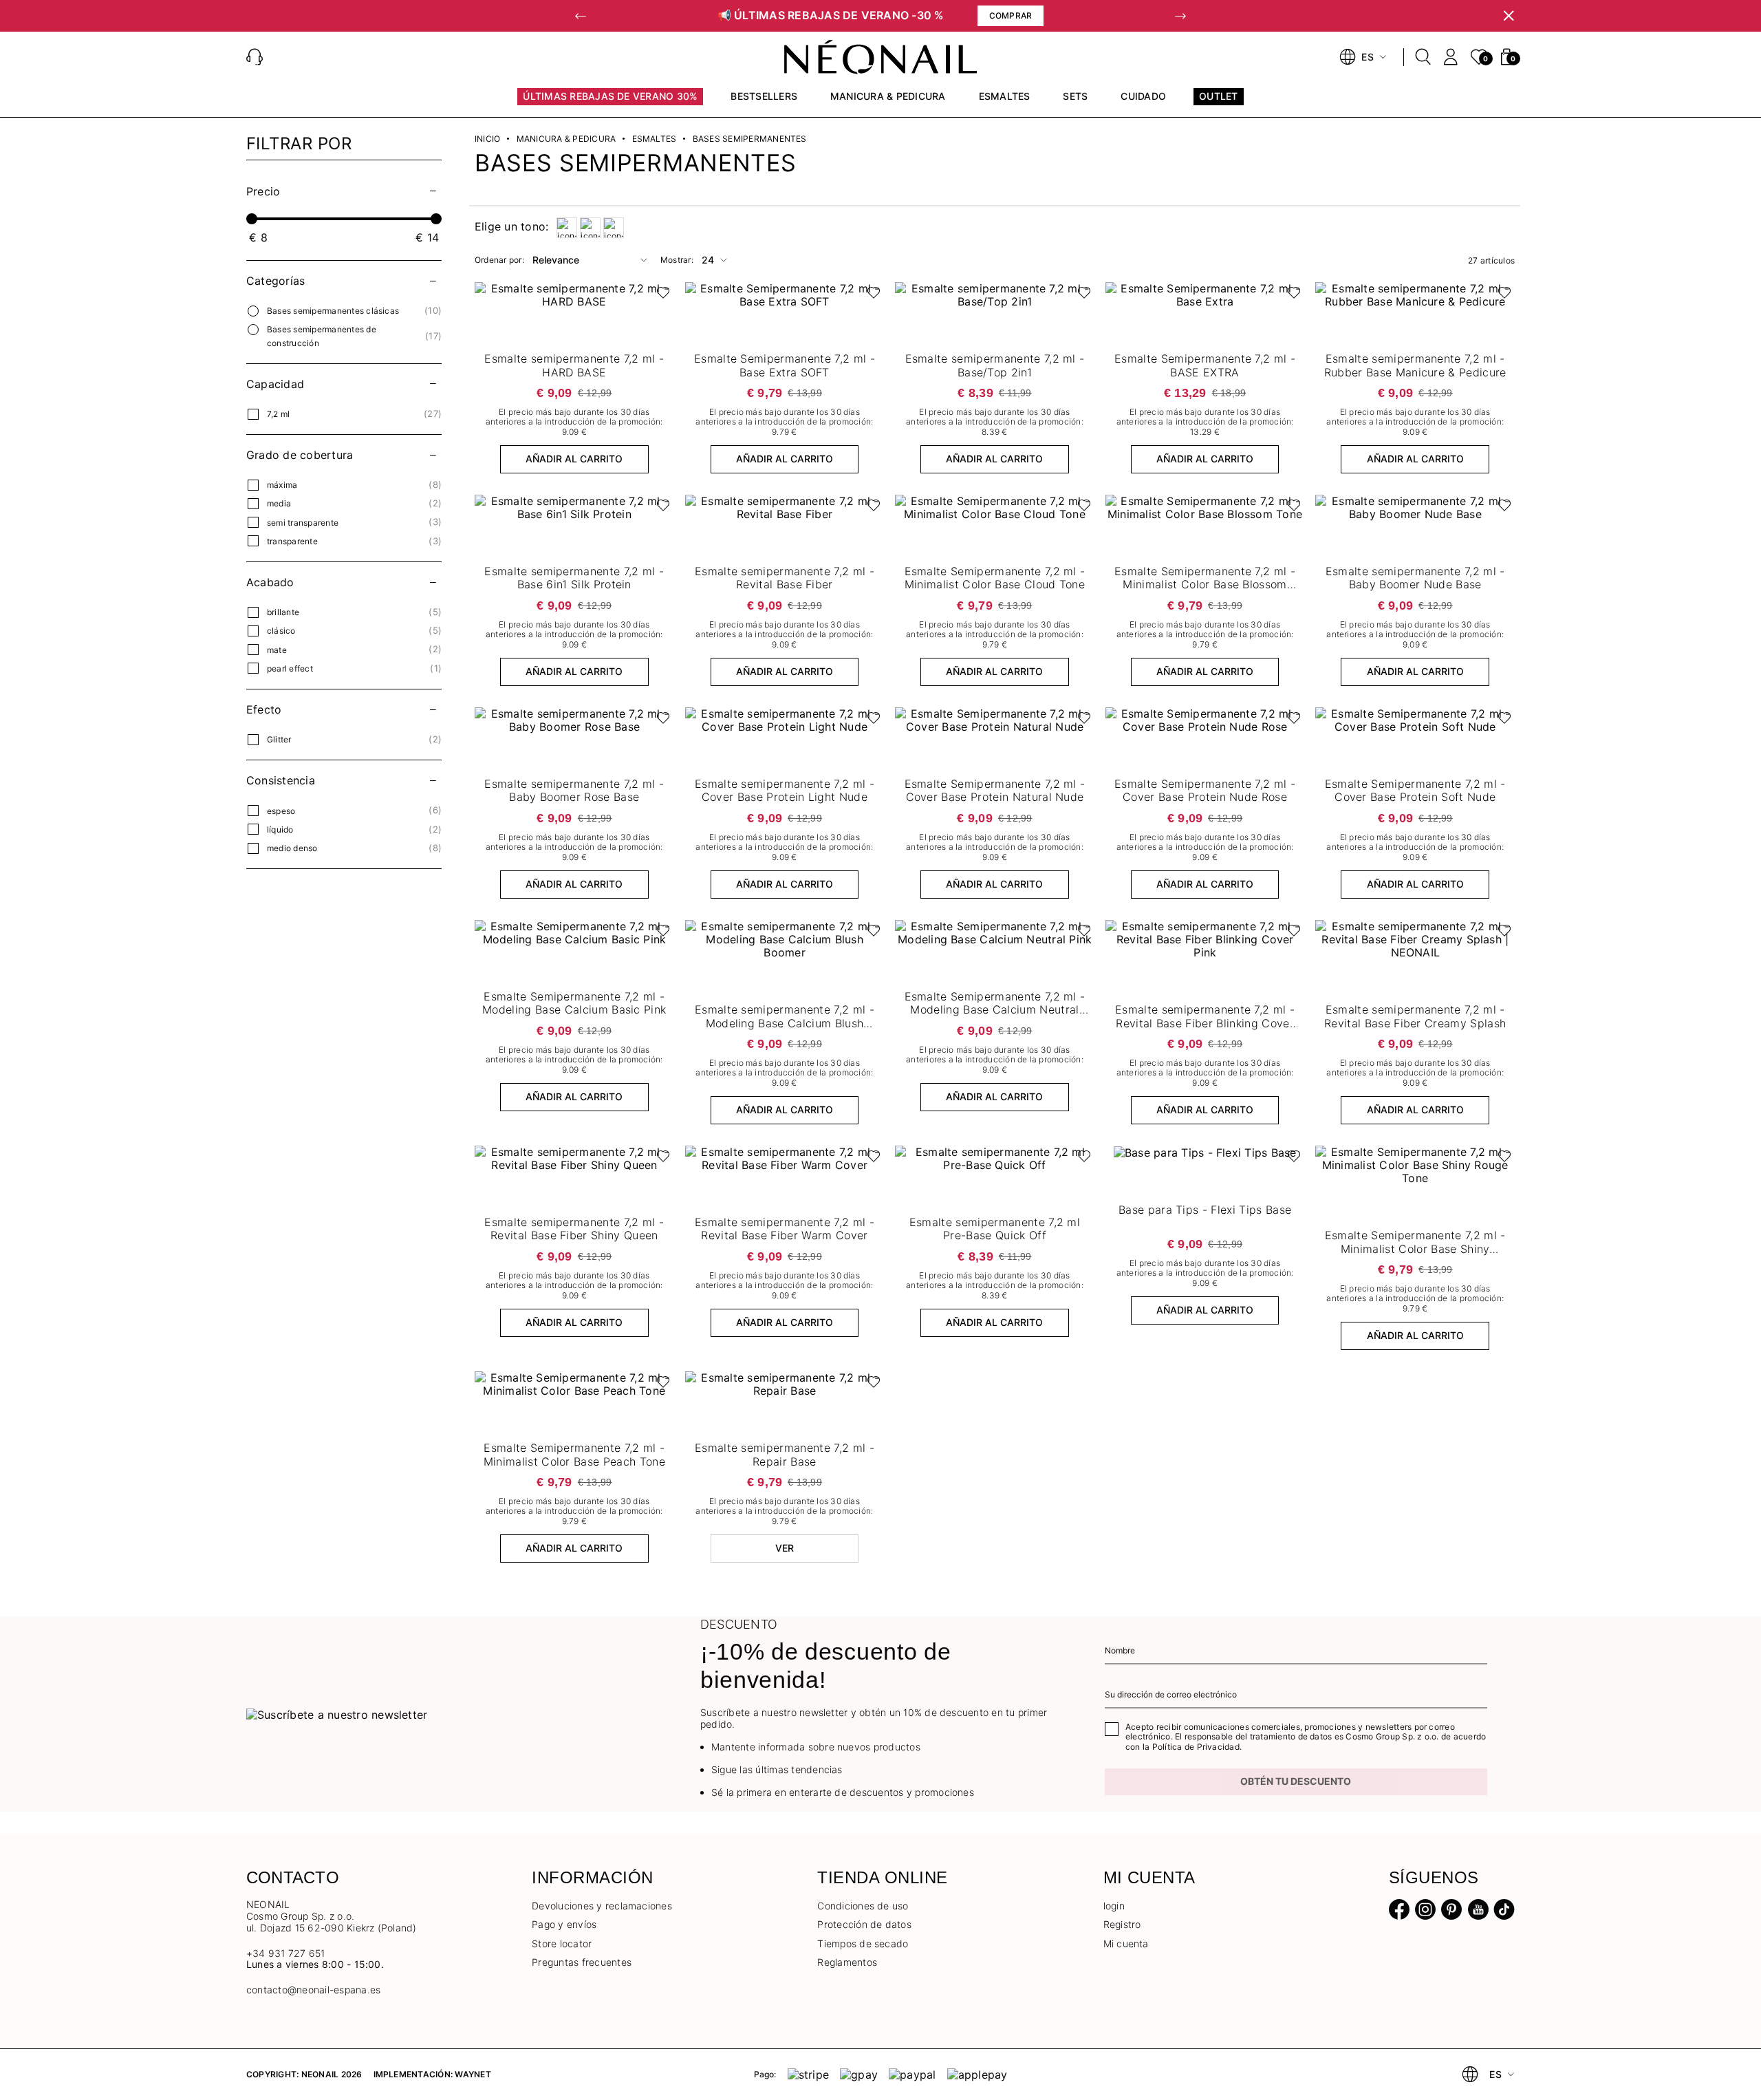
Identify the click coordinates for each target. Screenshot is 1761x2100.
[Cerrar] (1509, 16)
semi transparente (303, 523)
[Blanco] (590, 228)
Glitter (279, 739)
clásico (281, 631)
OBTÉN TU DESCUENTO (1296, 1781)
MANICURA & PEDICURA (566, 139)
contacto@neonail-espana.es (313, 1990)
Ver (785, 1548)
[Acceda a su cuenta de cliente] (1451, 57)
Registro (1122, 1924)
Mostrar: (677, 260)
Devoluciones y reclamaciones (602, 1906)
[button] (581, 16)
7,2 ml (278, 414)
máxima (282, 485)
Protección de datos (864, 1924)
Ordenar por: (499, 260)
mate (277, 650)
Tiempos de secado (863, 1943)
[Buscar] (1423, 57)
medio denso (292, 848)
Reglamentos (847, 1962)
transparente (292, 541)
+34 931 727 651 (286, 1953)
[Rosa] (614, 228)
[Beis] (567, 228)
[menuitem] (610, 103)
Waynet (473, 2074)
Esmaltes (655, 139)
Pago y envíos (564, 1924)
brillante (283, 612)
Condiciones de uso (863, 1906)
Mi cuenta (1126, 1943)
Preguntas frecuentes (582, 1962)
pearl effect (290, 668)
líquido (280, 829)
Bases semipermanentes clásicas (333, 311)
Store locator (562, 1943)
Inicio (487, 139)
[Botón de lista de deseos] (660, 296)
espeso (281, 811)
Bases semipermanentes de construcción (322, 336)
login (1114, 1906)
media (279, 503)
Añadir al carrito (574, 459)
